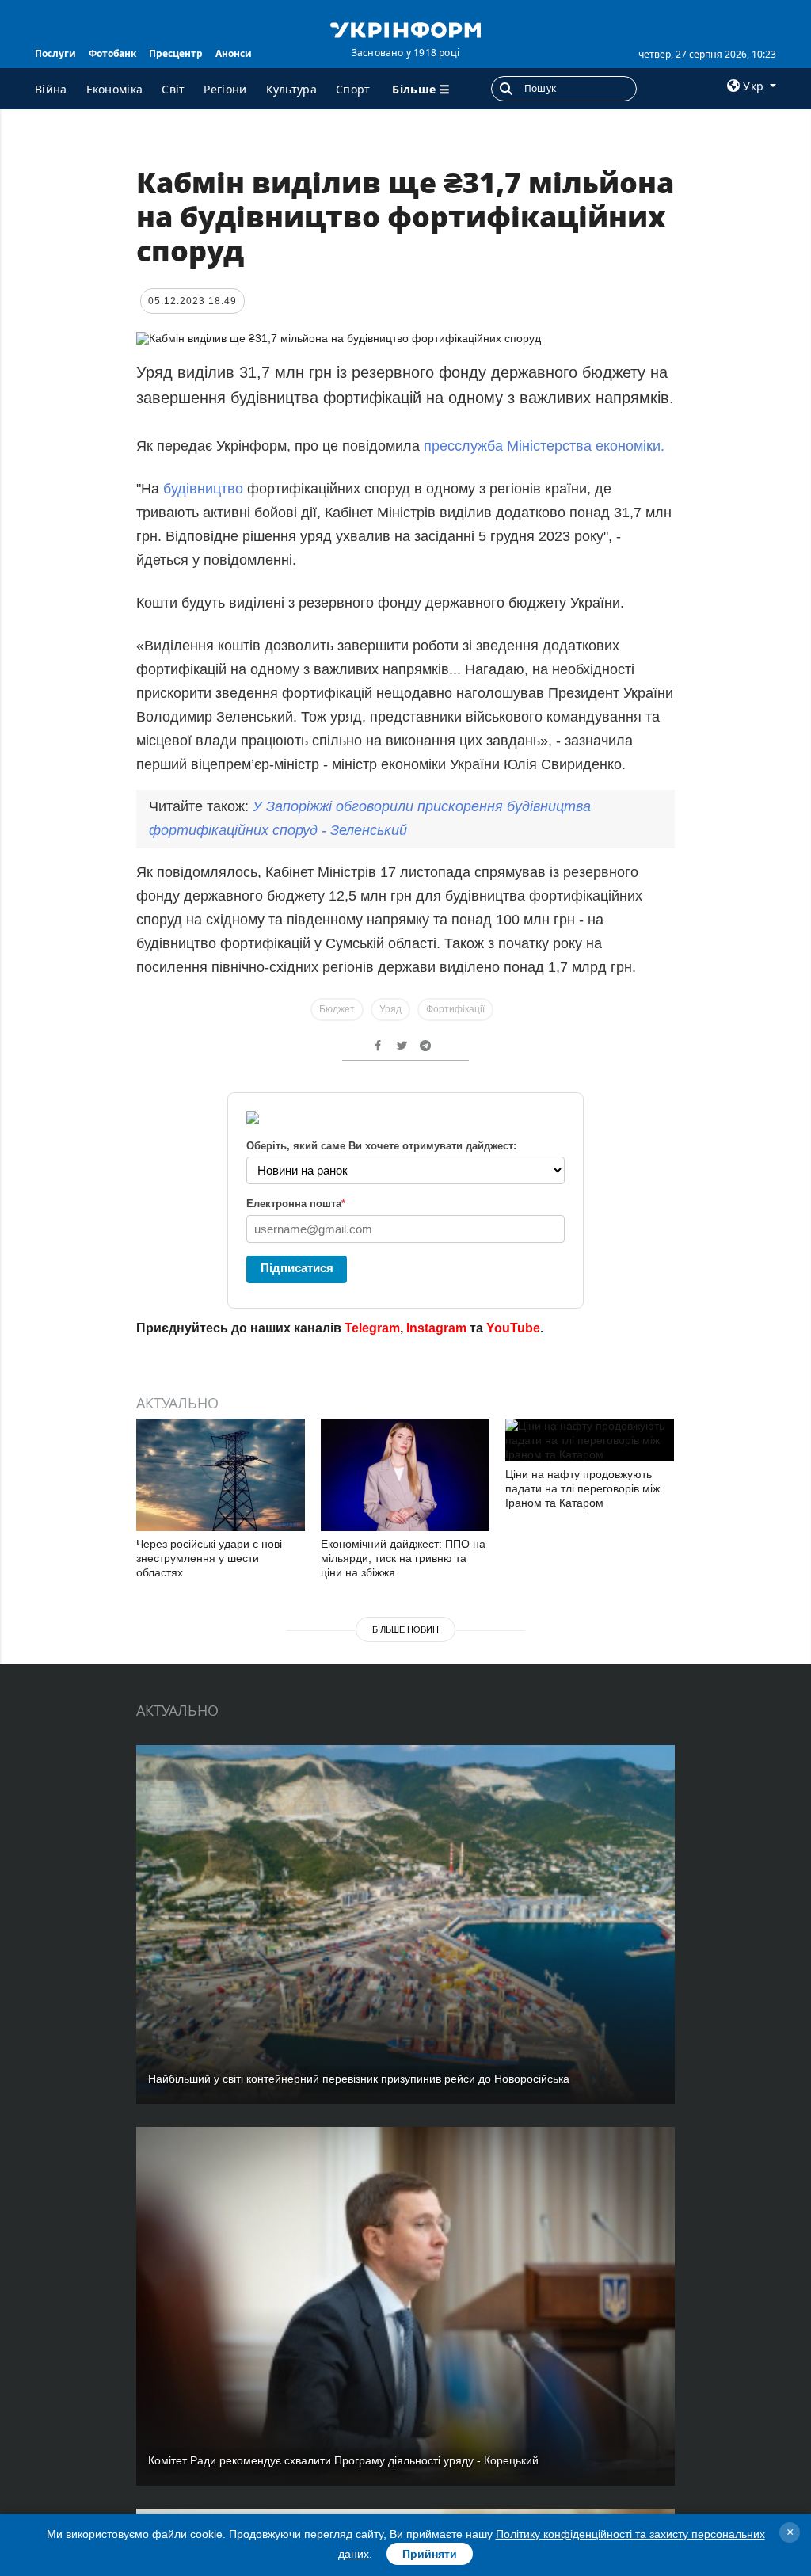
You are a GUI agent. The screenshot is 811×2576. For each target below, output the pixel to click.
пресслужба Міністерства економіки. (544, 446)
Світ (173, 89)
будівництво (203, 489)
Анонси (234, 53)
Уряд (390, 1009)
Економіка (115, 89)
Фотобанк (112, 53)
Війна (51, 89)
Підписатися (297, 1268)
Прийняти (430, 2554)
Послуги (55, 53)
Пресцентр (176, 53)
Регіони (225, 89)
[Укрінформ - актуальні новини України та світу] (405, 29)
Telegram (372, 1328)
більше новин (405, 1629)
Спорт (353, 89)
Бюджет (337, 1009)
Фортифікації (455, 1009)
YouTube (513, 1328)
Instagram (436, 1328)
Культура (291, 89)
